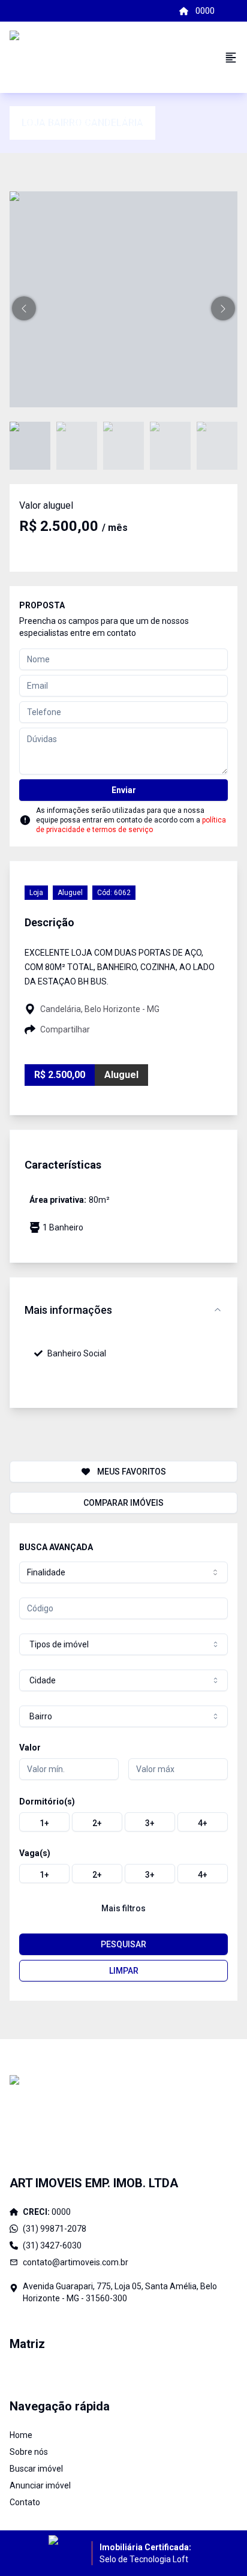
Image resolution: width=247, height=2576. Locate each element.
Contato (25, 2502)
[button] (24, 308)
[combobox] (123, 1572)
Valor (30, 1748)
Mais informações (68, 1310)
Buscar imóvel (36, 2469)
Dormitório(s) (47, 1802)
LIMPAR (124, 1971)
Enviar (124, 790)
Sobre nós (29, 2452)
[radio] (44, 1822)
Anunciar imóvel (40, 2485)
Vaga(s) (35, 1853)
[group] (123, 1822)
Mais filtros (123, 1908)
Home (21, 2435)
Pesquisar (123, 1944)
